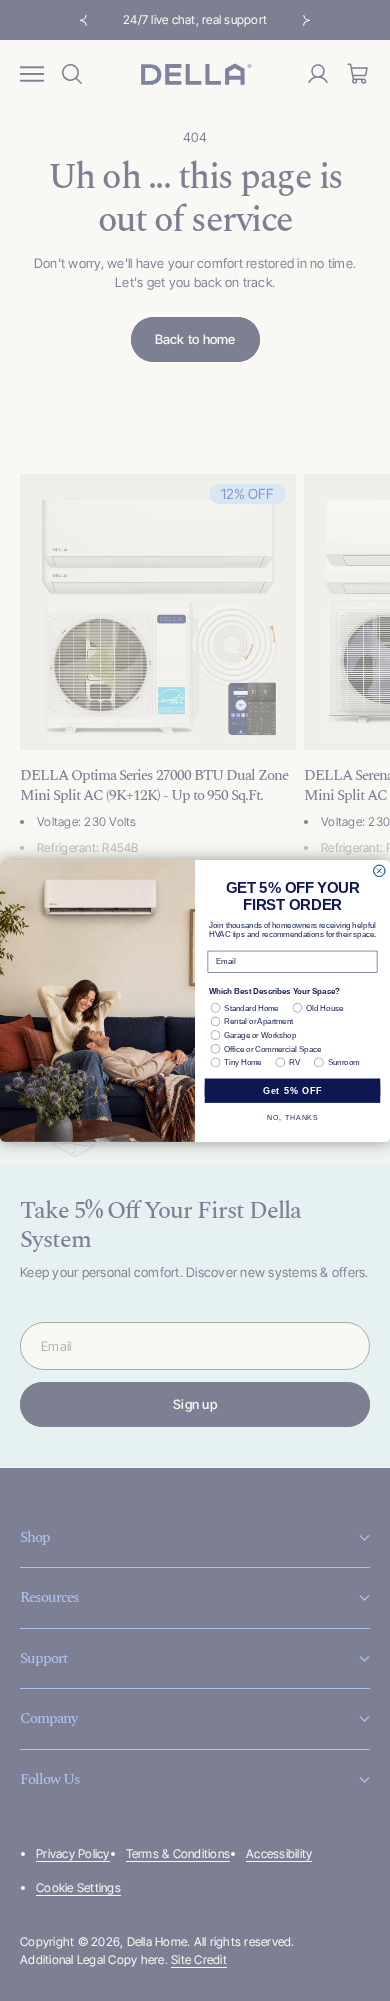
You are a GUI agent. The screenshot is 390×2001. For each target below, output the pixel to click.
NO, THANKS (292, 1117)
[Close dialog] (379, 870)
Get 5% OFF (292, 1090)
